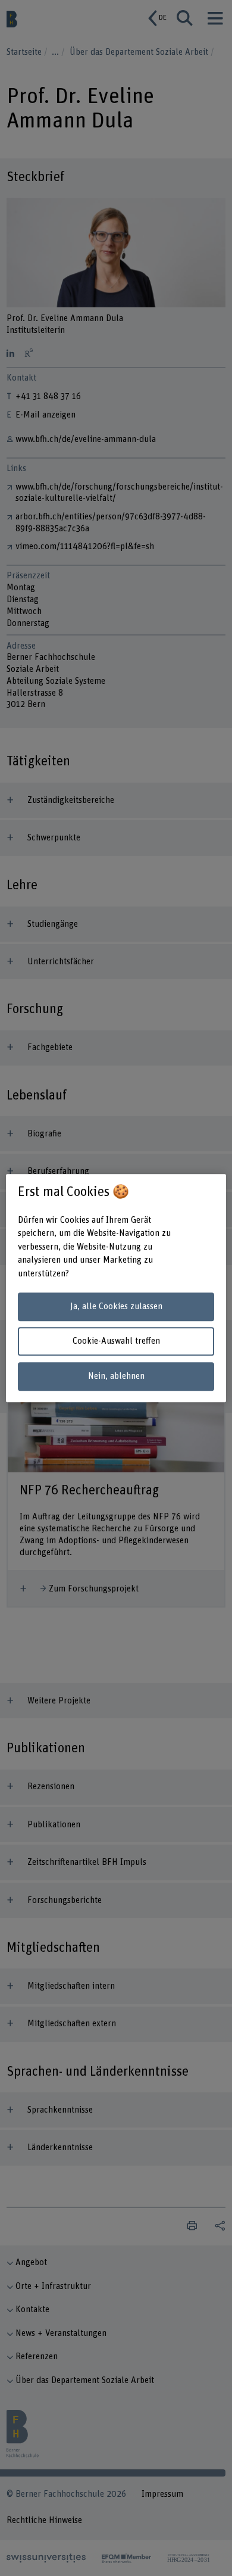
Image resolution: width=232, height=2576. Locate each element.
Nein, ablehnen (116, 1376)
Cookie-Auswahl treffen (116, 1342)
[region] (116, 1288)
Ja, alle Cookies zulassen (116, 1306)
